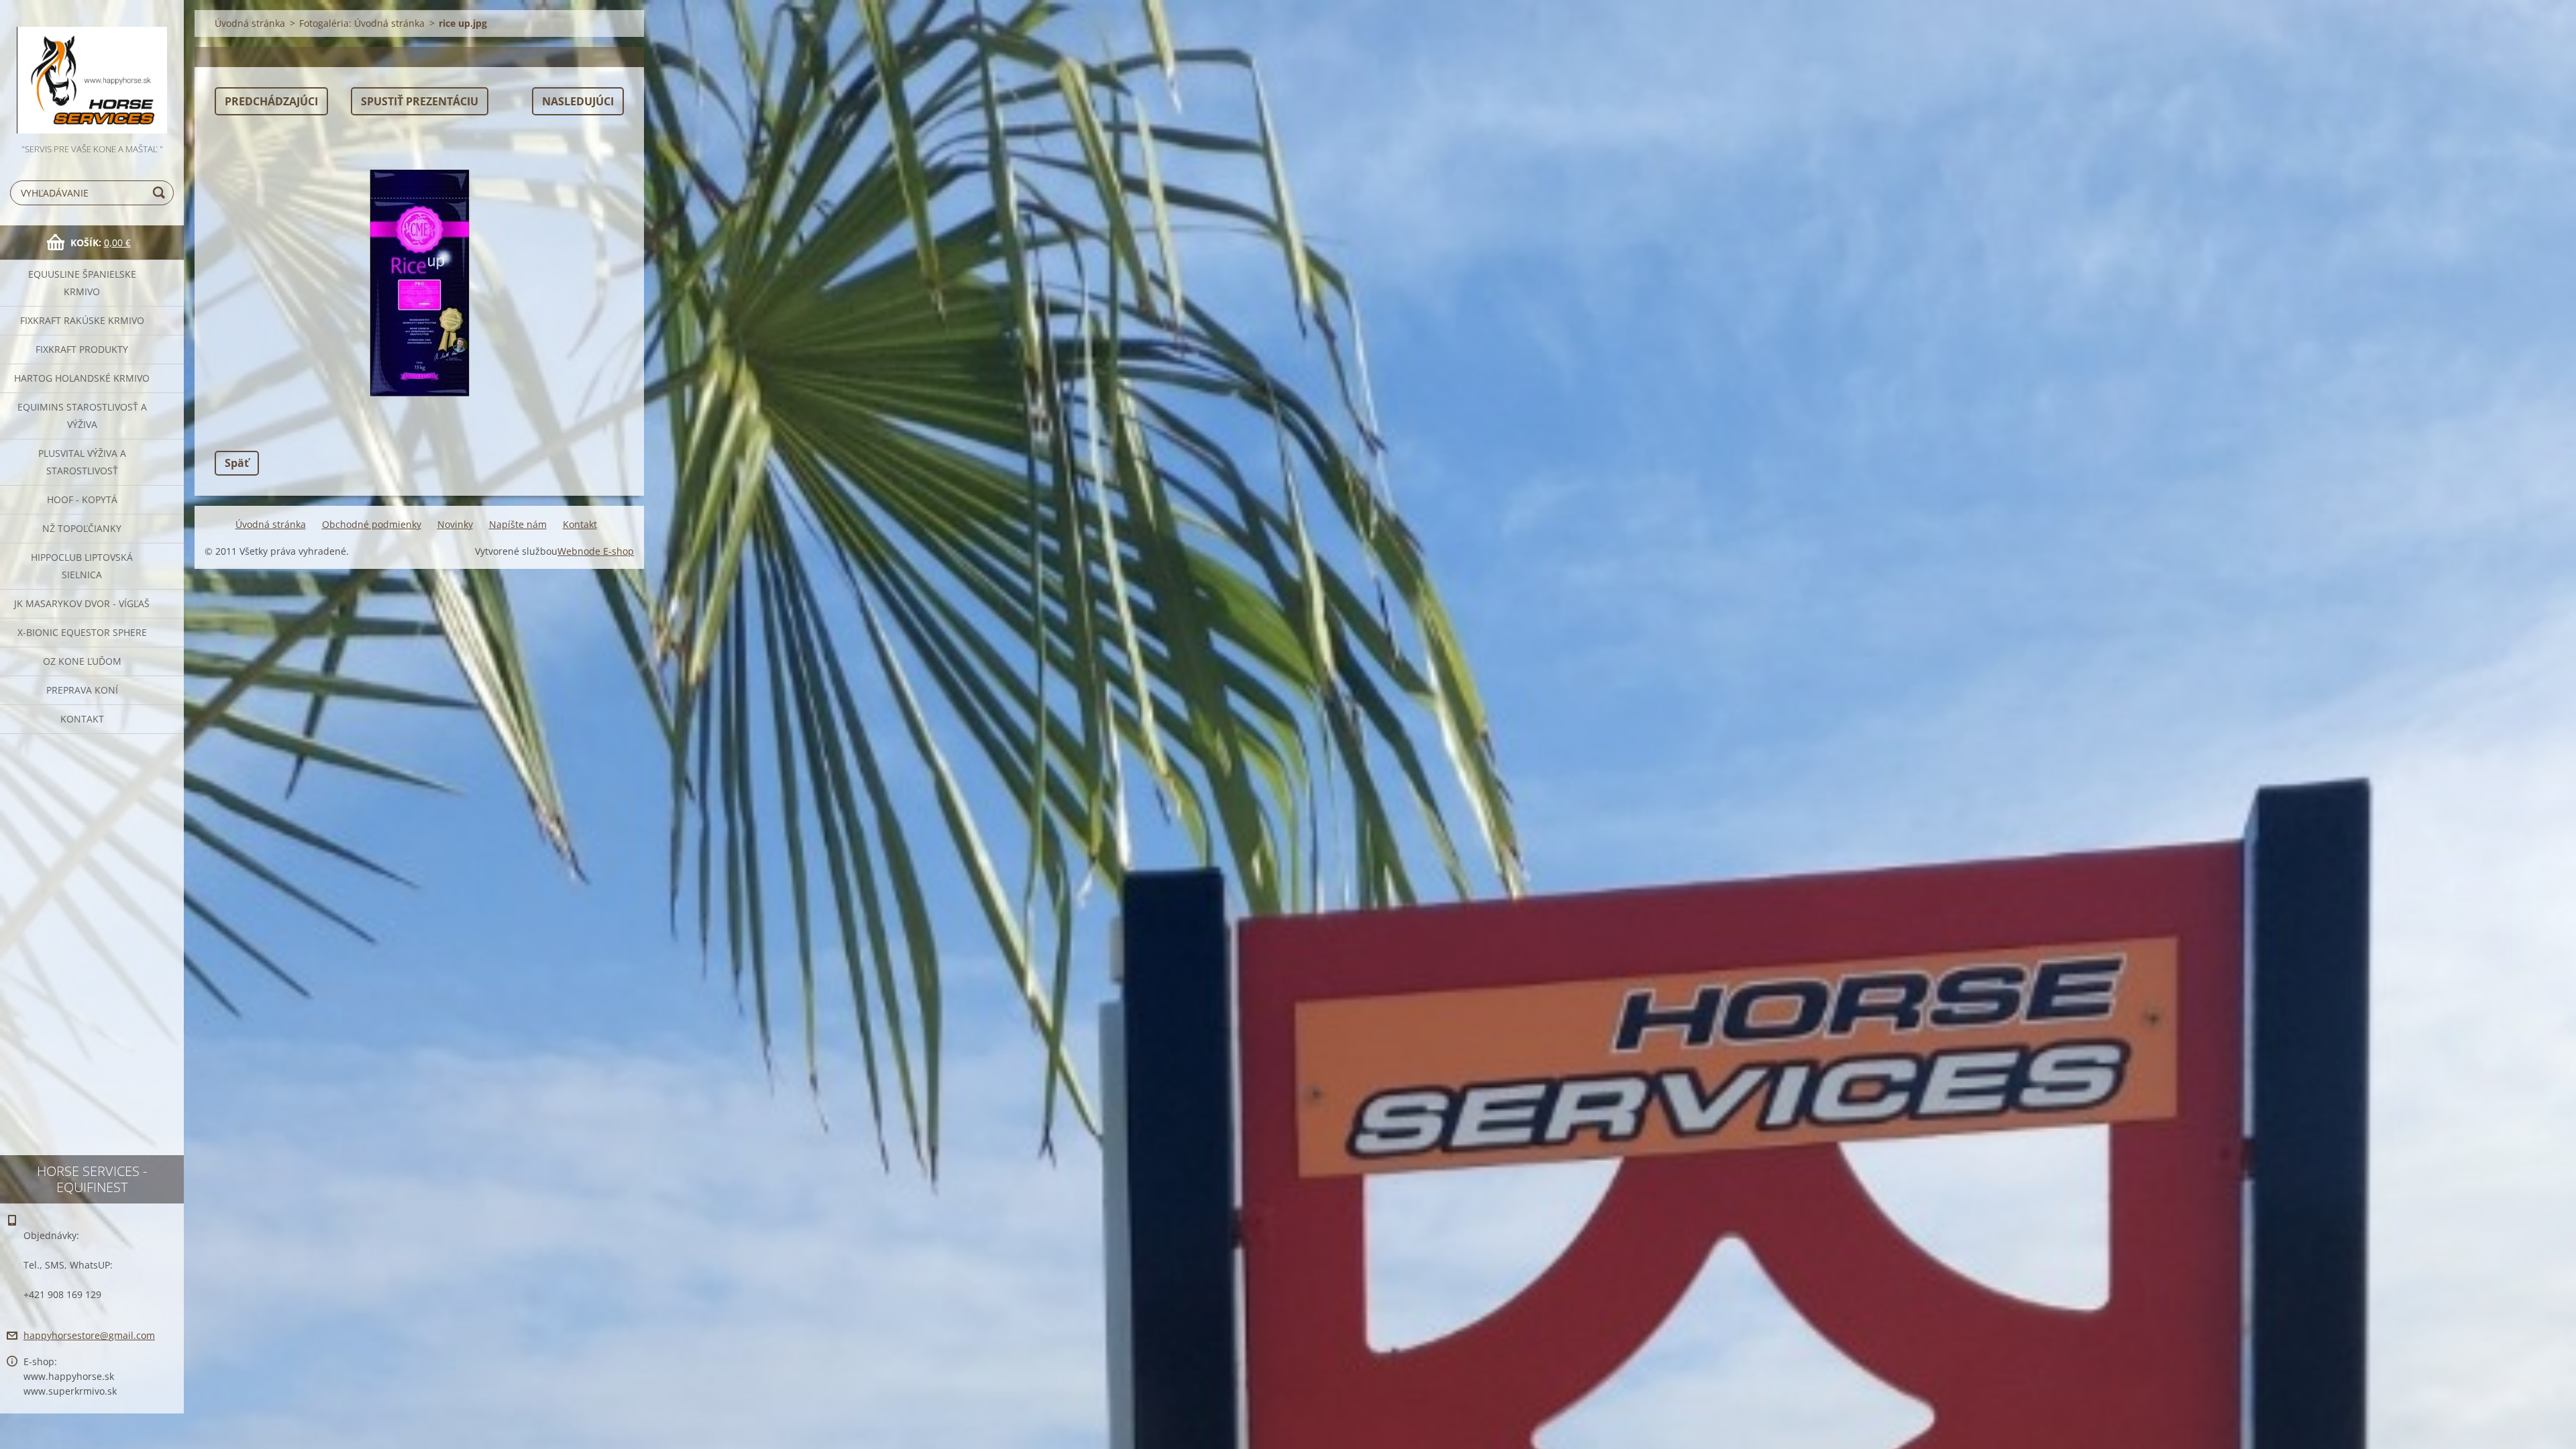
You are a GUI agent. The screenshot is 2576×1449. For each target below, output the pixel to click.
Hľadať (161, 193)
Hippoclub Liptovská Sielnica (82, 566)
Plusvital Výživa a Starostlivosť (82, 462)
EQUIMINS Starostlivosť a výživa (82, 416)
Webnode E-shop (596, 551)
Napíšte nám (518, 524)
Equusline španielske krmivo (82, 283)
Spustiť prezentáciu (420, 101)
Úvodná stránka (250, 23)
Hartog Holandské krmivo (82, 378)
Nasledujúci (578, 101)
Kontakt (82, 719)
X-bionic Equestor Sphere (82, 632)
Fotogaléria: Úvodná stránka (362, 23)
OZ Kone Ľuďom (82, 661)
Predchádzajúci (271, 101)
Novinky (455, 524)
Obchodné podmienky (372, 524)
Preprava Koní (82, 690)
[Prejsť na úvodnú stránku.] (92, 71)
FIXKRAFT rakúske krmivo (82, 320)
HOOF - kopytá (82, 499)
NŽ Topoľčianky (82, 528)
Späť (237, 463)
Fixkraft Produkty (82, 349)
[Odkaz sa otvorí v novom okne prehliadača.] (419, 283)
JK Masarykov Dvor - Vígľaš (82, 603)
